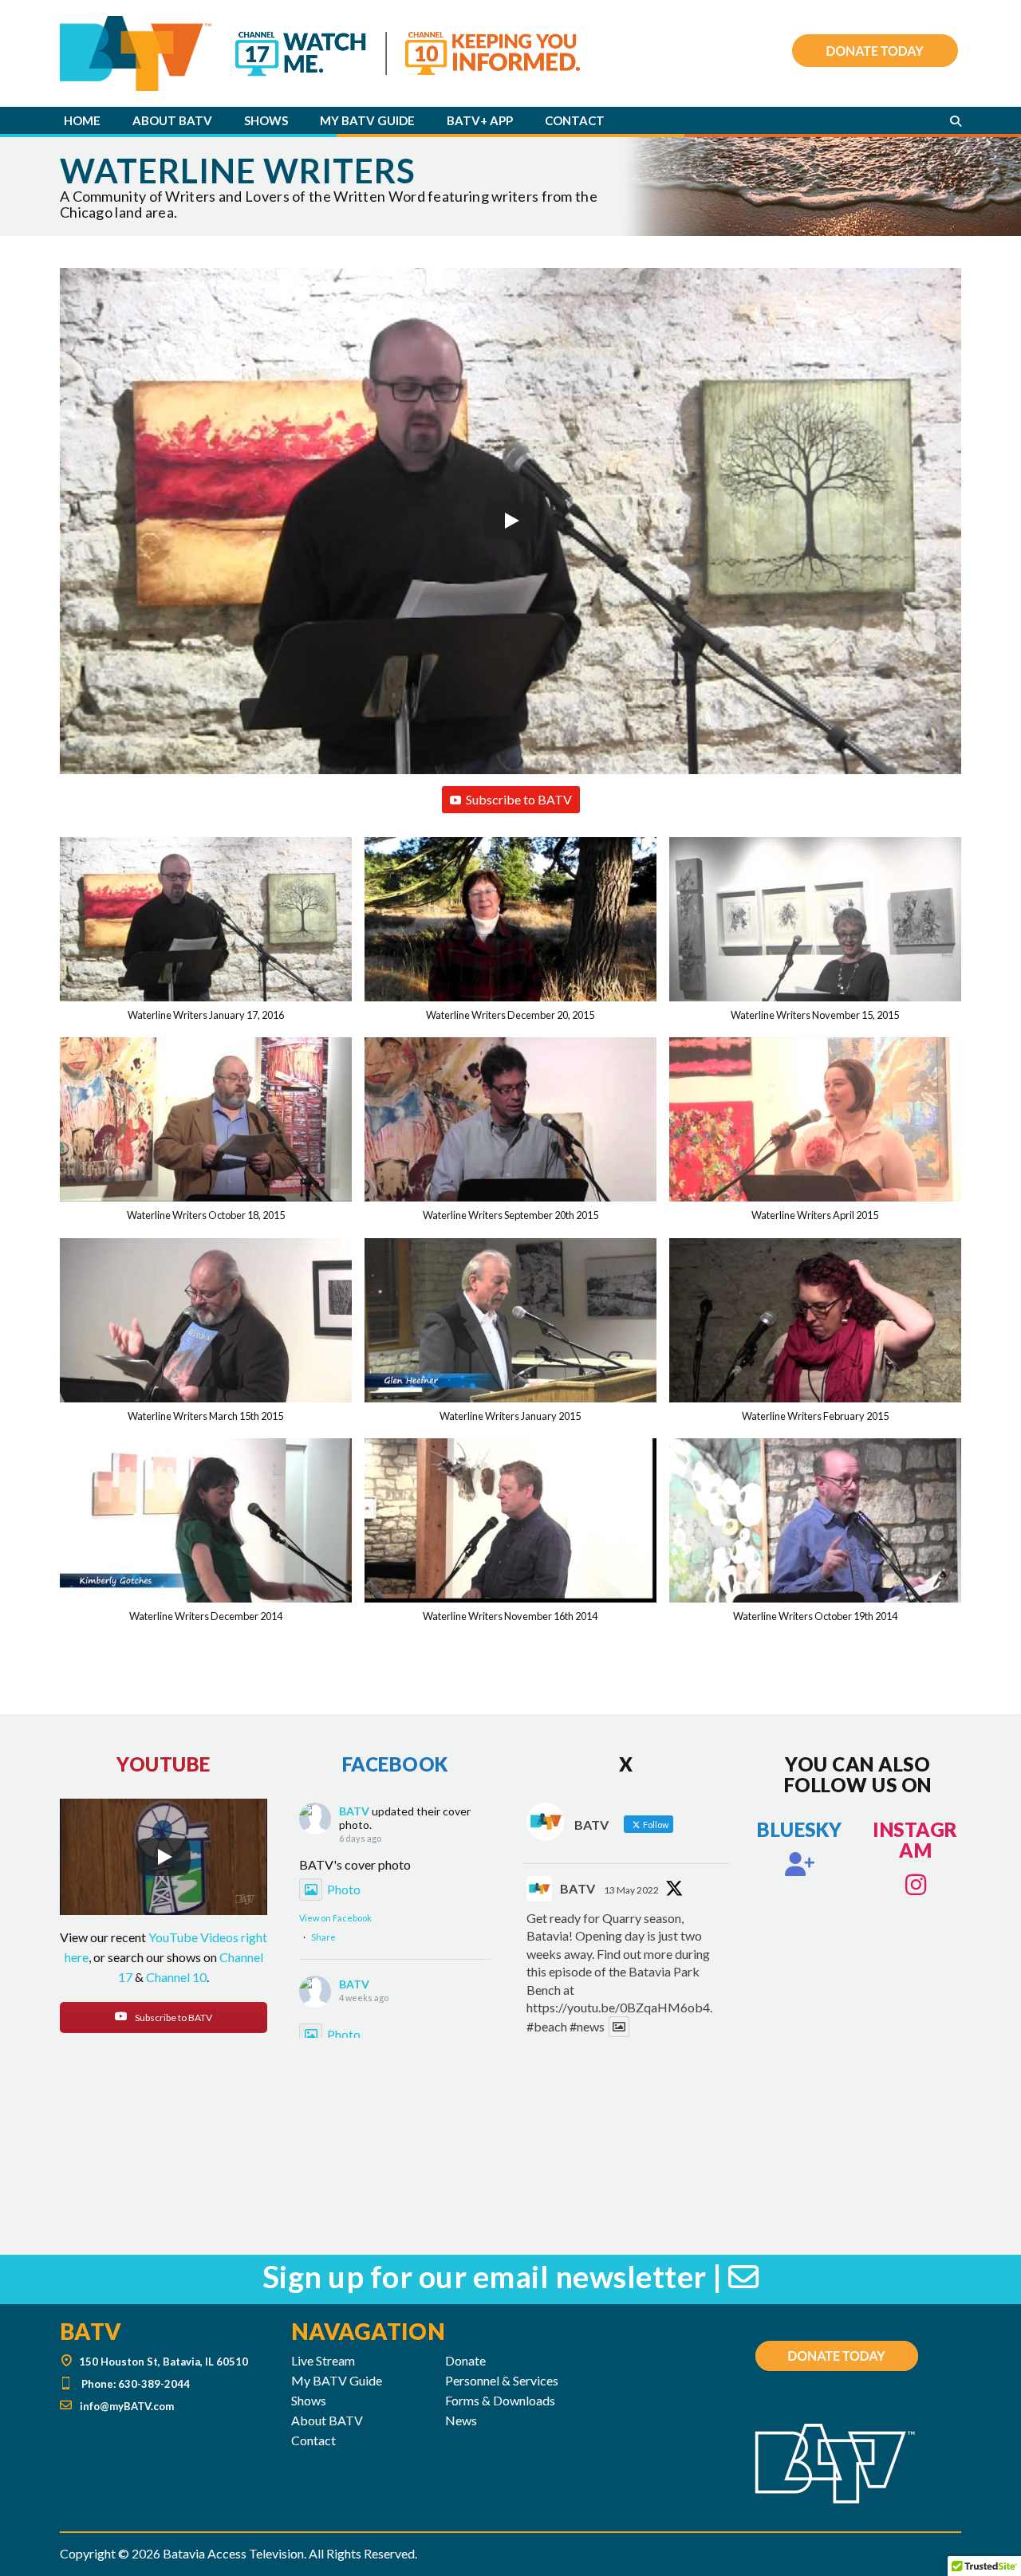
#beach (547, 2026)
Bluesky (800, 1829)
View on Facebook (335, 1918)
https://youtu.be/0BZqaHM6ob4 (618, 2007)
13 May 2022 (631, 1890)
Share (323, 1937)
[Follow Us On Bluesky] (800, 1864)
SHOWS (266, 120)
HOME (82, 120)
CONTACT (575, 120)
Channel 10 (176, 1977)
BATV (354, 1811)
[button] (206, 937)
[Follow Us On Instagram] (916, 1885)
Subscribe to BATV (519, 799)
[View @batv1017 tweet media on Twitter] (619, 2027)
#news (587, 2026)
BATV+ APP (480, 120)
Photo (344, 1889)
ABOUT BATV (172, 120)
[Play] (510, 521)
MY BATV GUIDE (367, 120)
